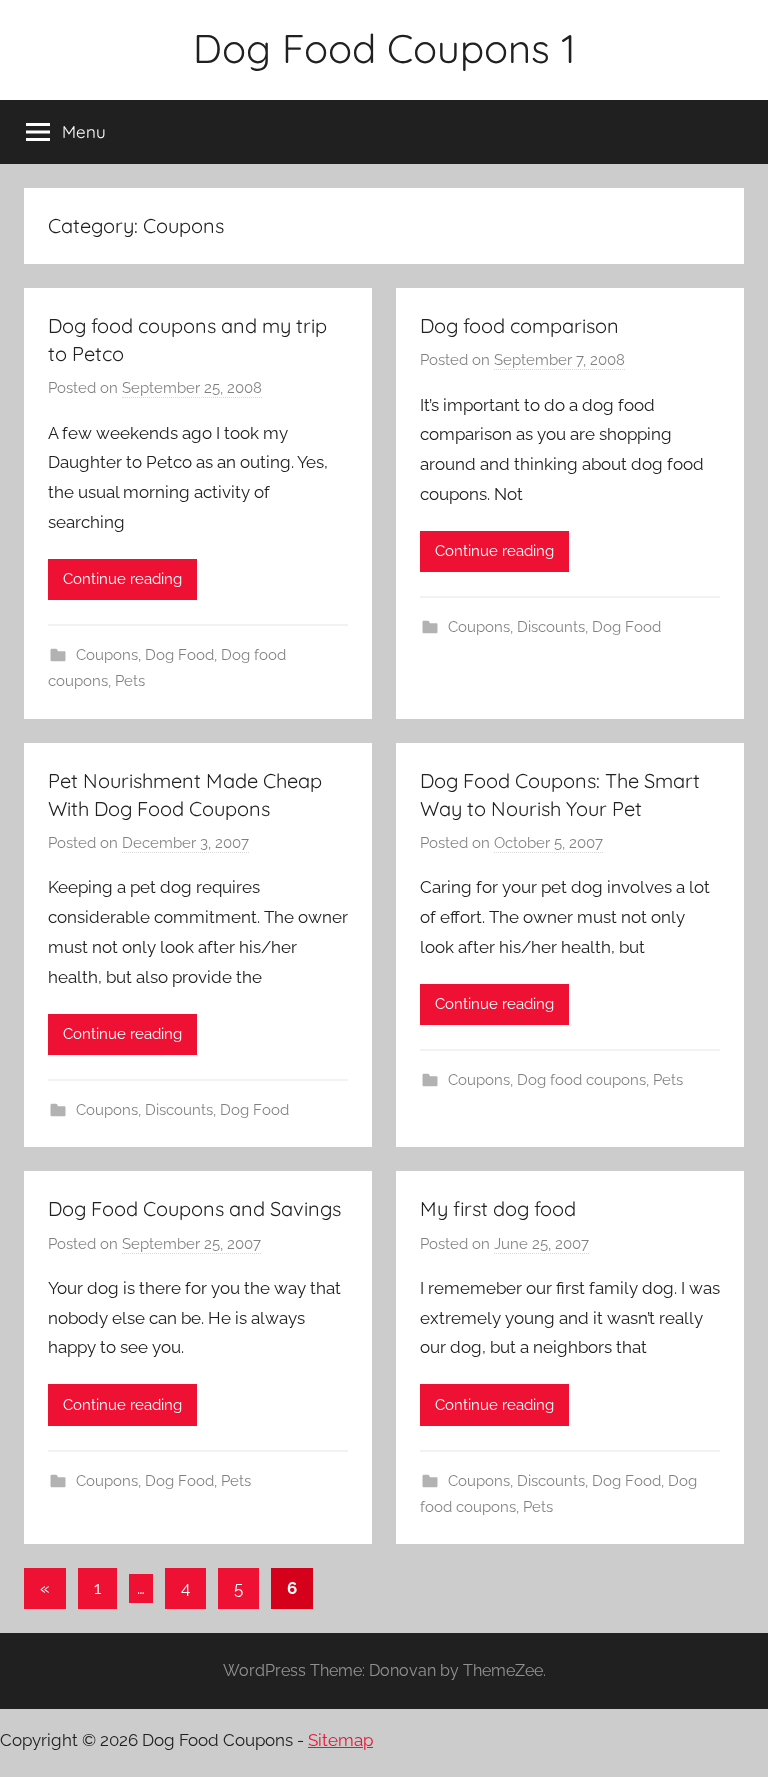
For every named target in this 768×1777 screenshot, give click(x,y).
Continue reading (122, 579)
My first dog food (498, 1208)
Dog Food (179, 655)
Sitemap (340, 1740)
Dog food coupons (581, 1080)
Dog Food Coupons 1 (384, 48)
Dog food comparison (519, 325)
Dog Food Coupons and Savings (194, 1208)
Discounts (551, 627)
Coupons (107, 655)
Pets (130, 681)
